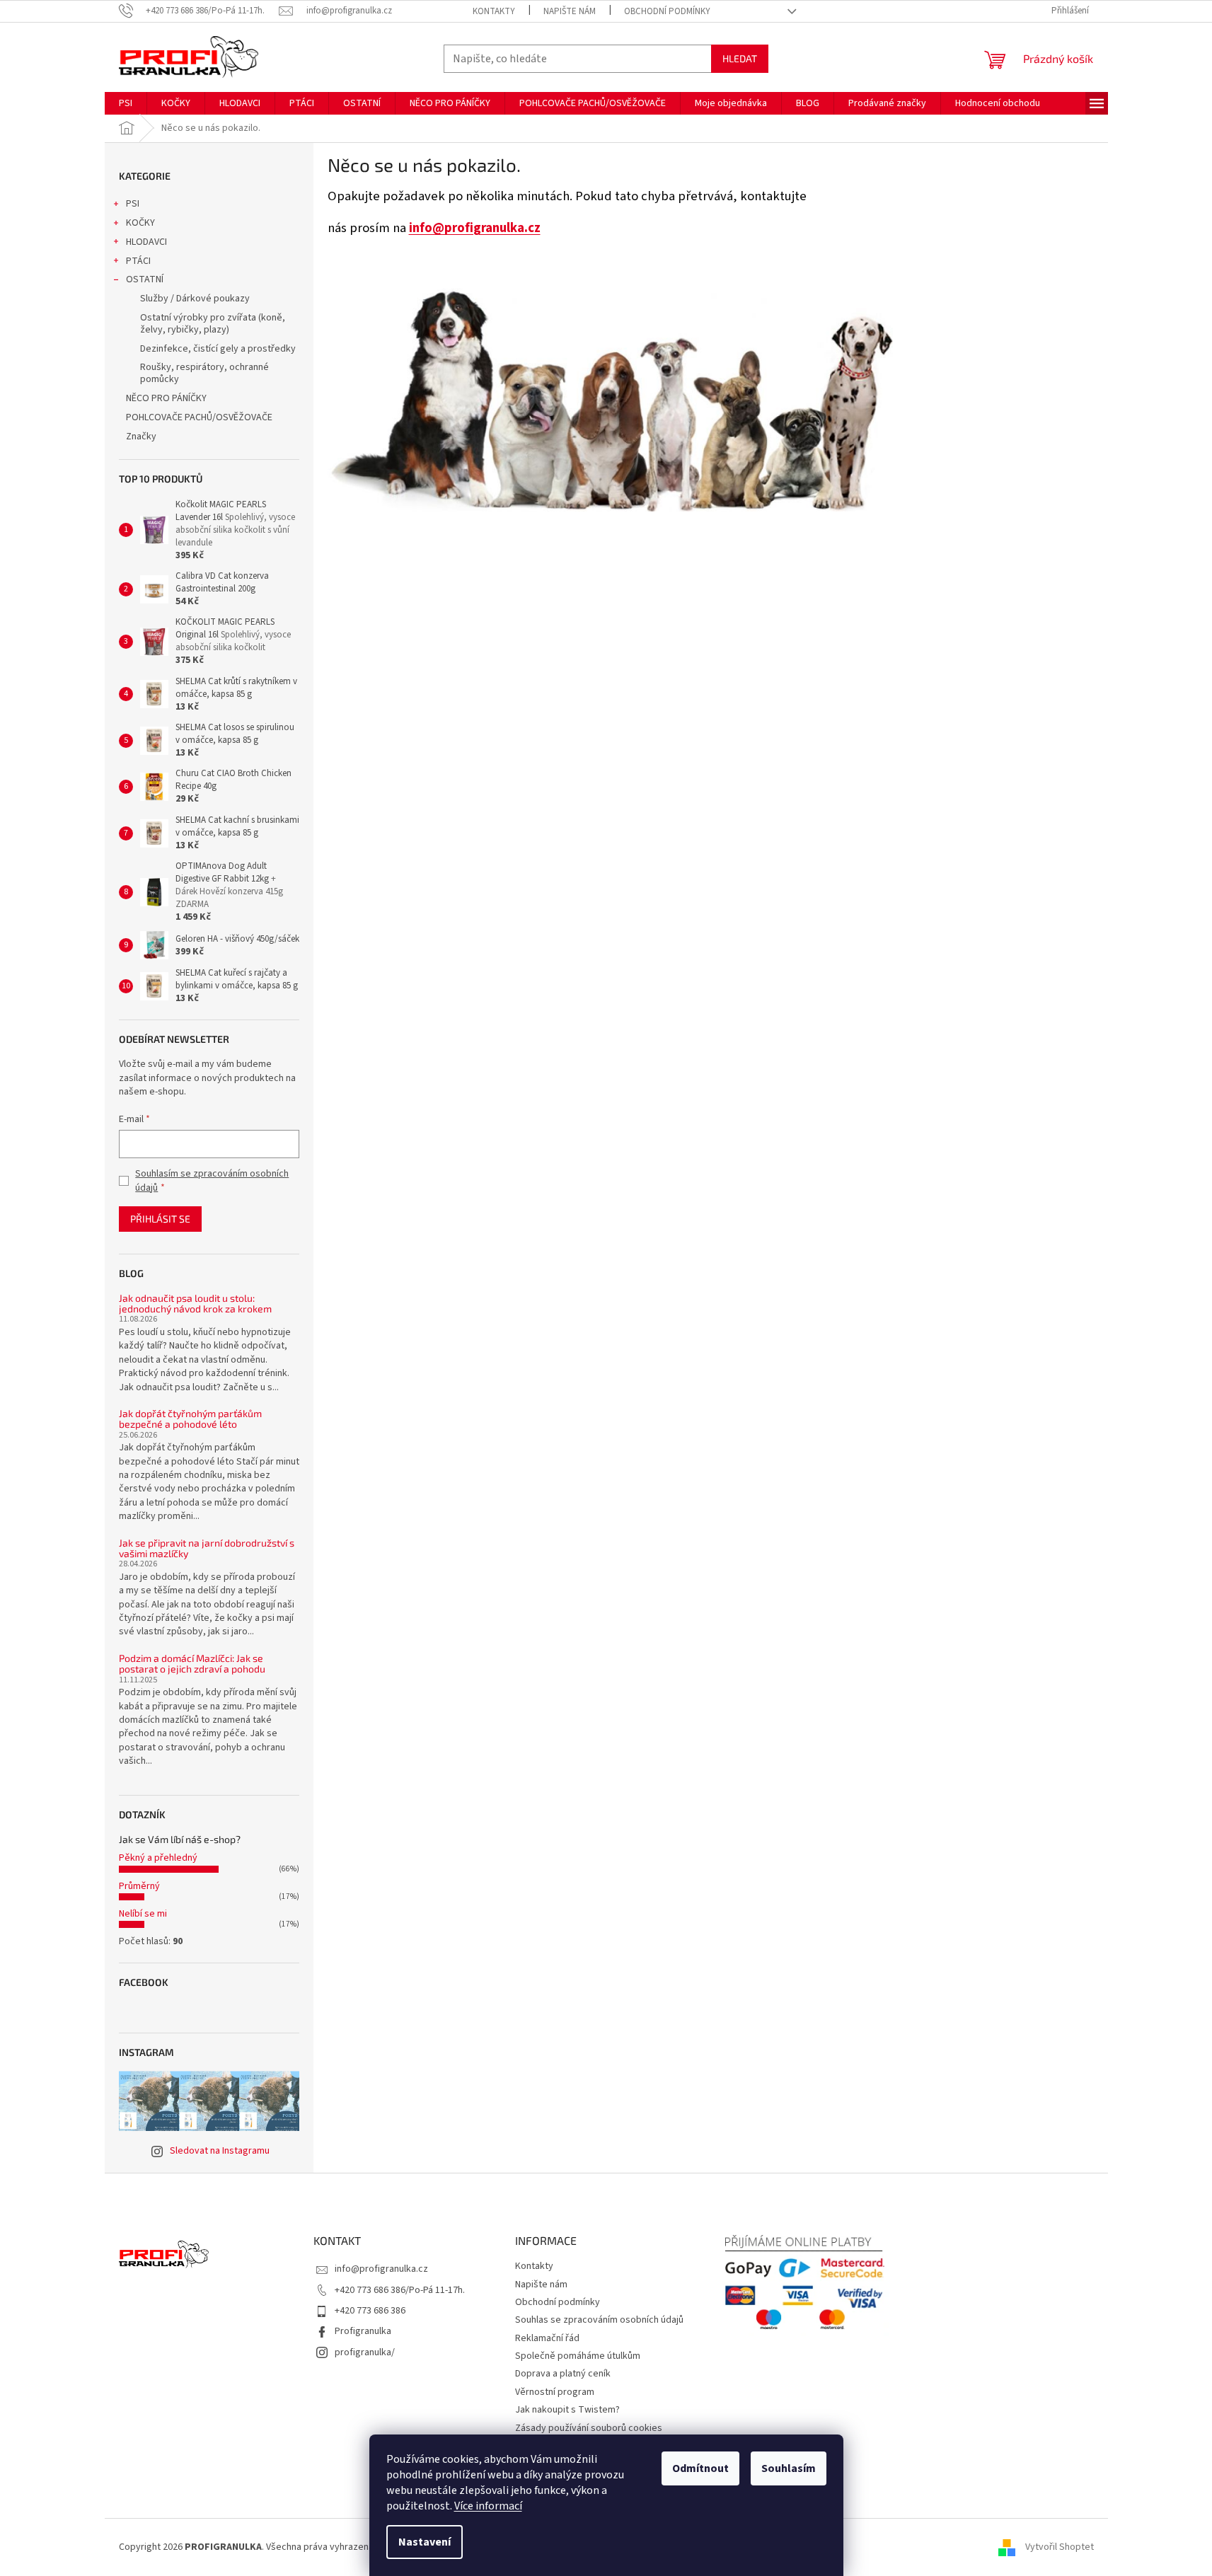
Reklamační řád (547, 2338)
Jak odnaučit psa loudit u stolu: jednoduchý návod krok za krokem (195, 1304)
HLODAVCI (146, 242)
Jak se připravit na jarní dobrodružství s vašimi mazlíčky (207, 1548)
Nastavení (425, 2542)
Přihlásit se (160, 1219)
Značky (141, 437)
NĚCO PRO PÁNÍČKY (166, 398)
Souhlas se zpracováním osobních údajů (599, 2320)
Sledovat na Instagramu (220, 2151)
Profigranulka (363, 2331)
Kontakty (494, 11)
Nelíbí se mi (143, 1914)
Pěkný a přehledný (158, 1858)
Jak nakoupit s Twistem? (567, 2410)
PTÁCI (138, 261)
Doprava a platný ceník (563, 2374)
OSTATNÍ (145, 279)
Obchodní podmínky (667, 11)
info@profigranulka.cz (475, 228)
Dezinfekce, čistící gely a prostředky (218, 349)
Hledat (740, 58)
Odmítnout (700, 2468)
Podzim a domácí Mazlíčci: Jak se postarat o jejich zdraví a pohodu (192, 1664)
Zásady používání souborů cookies (589, 2428)
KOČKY (140, 223)
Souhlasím (789, 2468)
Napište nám (570, 11)
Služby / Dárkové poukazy (195, 299)
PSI (133, 204)
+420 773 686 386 (370, 2311)
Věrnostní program (555, 2392)
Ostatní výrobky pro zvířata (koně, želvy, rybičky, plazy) (213, 324)
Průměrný (139, 1886)
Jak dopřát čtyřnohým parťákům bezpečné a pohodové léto (190, 1419)
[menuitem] (126, 103)
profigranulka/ (365, 2352)
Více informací (488, 2506)
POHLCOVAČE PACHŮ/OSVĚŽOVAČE (199, 417)
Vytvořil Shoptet (1060, 2547)
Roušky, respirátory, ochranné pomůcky (204, 373)
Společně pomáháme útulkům (578, 2356)
